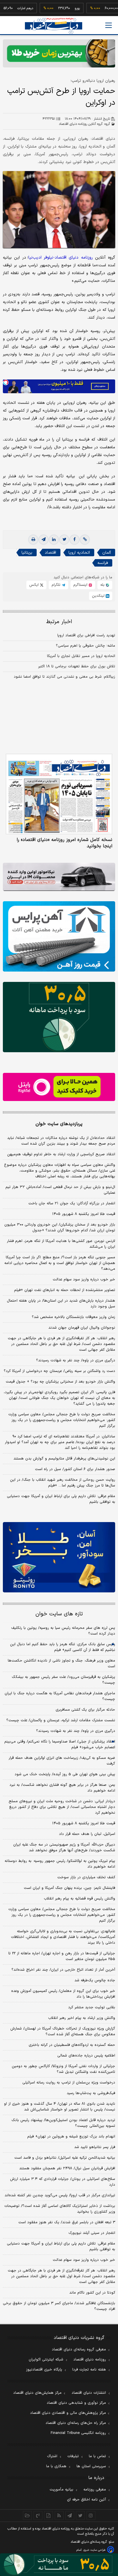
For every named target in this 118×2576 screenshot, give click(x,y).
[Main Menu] (109, 25)
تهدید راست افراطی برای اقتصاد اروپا (86, 635)
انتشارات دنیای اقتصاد (89, 2393)
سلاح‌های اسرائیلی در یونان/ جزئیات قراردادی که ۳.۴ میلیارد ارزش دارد (63, 2182)
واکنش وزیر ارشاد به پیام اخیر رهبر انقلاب (82, 2018)
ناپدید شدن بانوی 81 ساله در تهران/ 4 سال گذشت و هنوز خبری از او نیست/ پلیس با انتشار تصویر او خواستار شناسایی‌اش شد (60, 2107)
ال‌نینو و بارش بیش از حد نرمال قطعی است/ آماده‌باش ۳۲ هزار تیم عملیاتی (60, 1190)
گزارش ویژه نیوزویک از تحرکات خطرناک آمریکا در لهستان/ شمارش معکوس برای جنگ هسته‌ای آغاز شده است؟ (63, 2032)
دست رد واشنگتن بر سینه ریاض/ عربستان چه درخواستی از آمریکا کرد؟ (59, 1371)
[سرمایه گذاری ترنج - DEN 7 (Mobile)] (59, 53)
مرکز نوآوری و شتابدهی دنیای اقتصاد (76, 2403)
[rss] (59, 2515)
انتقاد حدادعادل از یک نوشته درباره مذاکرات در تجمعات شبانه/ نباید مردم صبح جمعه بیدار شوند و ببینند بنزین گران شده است (61, 1141)
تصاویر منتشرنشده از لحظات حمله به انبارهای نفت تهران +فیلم (65, 1290)
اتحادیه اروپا (79, 553)
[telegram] (44, 540)
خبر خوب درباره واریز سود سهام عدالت (84, 1280)
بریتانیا (27, 553)
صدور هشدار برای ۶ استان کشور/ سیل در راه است (75, 1469)
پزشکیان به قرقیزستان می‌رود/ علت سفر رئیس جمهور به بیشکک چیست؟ (63, 1680)
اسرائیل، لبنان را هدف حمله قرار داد (87, 1834)
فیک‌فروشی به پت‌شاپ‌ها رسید (91, 2093)
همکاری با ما (56, 2466)
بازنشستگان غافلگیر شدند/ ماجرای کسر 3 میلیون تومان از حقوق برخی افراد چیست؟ (59, 2306)
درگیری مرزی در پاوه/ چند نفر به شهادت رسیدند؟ (76, 1360)
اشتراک (52, 2456)
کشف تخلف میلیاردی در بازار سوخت (86, 1877)
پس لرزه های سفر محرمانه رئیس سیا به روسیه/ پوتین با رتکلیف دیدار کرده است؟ (63, 1631)
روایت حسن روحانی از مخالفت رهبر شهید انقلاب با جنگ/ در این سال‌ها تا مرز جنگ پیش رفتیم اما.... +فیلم (63, 1483)
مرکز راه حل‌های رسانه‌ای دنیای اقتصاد (76, 2423)
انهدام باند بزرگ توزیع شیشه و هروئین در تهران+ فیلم (71, 2137)
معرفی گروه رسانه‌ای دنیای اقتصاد (79, 2350)
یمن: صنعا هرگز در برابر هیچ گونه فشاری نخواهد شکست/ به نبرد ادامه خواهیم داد (62, 1788)
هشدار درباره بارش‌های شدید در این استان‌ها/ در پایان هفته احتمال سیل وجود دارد (61, 1304)
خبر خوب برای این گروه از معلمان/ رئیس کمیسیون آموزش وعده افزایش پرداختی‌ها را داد (63, 1994)
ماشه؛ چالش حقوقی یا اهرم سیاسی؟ (85, 646)
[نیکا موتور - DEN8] (59, 877)
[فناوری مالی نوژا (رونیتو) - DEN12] (59, 1557)
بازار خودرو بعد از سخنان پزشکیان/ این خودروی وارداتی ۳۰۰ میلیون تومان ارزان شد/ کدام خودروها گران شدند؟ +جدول (60, 1228)
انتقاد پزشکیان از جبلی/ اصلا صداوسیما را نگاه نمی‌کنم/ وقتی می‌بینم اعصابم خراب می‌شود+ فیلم (60, 1745)
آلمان (107, 553)
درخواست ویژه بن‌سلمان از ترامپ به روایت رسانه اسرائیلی (69, 2083)
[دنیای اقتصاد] (54, 26)
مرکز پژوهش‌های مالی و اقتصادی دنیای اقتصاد (68, 2413)
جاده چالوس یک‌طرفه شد (95, 1980)
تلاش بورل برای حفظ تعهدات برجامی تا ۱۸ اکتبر (77, 666)
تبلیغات (73, 2456)
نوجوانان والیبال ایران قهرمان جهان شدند (82, 1328)
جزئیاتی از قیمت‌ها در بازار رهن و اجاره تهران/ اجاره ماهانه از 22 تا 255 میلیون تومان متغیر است (62, 1956)
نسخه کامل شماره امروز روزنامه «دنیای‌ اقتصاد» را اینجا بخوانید (64, 843)
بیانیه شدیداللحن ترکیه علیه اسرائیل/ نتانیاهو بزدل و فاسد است (65, 2158)
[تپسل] (6, 382)
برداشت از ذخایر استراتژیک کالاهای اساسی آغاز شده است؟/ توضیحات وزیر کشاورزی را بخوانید (60, 2209)
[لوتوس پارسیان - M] (59, 2565)
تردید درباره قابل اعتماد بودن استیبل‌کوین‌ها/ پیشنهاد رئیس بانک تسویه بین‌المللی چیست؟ (63, 2123)
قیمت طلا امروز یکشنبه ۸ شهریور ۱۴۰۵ (84, 1214)
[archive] (27, 2515)
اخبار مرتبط (59, 622)
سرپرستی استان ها (91, 2466)
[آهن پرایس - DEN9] (59, 936)
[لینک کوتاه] (85, 540)
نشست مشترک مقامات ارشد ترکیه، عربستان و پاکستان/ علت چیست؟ (61, 1720)
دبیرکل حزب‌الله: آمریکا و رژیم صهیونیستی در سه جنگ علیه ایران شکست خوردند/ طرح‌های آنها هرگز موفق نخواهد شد (64, 1848)
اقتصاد (50, 553)
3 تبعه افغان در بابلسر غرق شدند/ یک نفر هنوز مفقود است (67, 2222)
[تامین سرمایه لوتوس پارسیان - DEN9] (59, 1017)
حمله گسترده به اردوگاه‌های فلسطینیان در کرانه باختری (72, 2045)
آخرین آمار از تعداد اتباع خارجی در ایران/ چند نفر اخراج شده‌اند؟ (63, 1970)
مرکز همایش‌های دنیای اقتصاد (37, 2393)
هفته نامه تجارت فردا (89, 2370)
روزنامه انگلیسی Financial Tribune (78, 2433)
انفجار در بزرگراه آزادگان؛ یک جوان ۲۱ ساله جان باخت (72, 1203)
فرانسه (103, 563)
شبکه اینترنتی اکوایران (46, 2360)
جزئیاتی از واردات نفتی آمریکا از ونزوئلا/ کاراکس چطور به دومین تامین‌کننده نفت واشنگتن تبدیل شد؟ (63, 2069)
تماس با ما (97, 2456)
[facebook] (74, 540)
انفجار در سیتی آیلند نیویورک (92, 2233)
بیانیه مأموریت (61, 2490)
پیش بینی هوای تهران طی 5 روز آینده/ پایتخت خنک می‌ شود (65, 1774)
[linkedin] (54, 540)
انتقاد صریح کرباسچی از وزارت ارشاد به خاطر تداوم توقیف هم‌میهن (61, 1154)
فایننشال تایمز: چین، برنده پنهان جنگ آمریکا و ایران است (69, 1888)
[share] (49, 2515)
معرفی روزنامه (95, 2490)
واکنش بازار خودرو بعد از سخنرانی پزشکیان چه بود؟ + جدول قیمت (60, 1382)
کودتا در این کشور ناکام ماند (92, 2293)
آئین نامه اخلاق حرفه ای (86, 2500)
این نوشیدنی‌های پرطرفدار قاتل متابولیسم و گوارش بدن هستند (64, 1459)
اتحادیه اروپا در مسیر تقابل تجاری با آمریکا (81, 656)
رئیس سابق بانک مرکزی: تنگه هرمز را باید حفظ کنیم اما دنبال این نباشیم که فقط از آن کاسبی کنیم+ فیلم (63, 1647)
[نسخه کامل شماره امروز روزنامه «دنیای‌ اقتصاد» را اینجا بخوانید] (59, 794)
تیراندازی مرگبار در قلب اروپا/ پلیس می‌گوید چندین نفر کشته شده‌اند (60, 2195)
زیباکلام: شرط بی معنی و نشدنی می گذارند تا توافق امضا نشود (64, 677)
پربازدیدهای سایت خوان (59, 1124)
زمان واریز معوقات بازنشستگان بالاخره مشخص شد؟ (73, 1317)
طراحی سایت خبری (94, 2550)
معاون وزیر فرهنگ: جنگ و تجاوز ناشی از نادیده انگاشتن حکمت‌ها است (61, 1664)
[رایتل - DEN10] (59, 1087)
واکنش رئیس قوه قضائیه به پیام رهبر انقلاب (79, 1899)
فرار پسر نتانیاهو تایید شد (95, 2147)
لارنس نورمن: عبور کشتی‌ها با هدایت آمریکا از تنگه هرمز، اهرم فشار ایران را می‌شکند (61, 1244)
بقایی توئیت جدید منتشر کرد (92, 2007)
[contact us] (38, 2515)
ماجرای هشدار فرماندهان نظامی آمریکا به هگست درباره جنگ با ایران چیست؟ (60, 1696)
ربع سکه (112, 8)
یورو (59, 8)
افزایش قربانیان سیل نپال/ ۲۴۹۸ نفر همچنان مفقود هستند (67, 2168)
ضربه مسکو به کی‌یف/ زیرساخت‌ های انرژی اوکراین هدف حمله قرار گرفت (62, 1761)
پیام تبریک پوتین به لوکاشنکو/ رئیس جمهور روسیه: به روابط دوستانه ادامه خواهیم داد (60, 1864)
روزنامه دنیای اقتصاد (90, 2360)
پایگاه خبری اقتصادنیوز (44, 2370)
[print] (33, 540)
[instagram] (91, 2515)
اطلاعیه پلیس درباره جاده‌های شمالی (86, 2056)
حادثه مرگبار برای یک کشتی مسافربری (85, 1710)
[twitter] (64, 540)
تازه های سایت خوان (59, 1614)
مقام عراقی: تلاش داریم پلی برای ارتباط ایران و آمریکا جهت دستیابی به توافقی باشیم (61, 1499)
